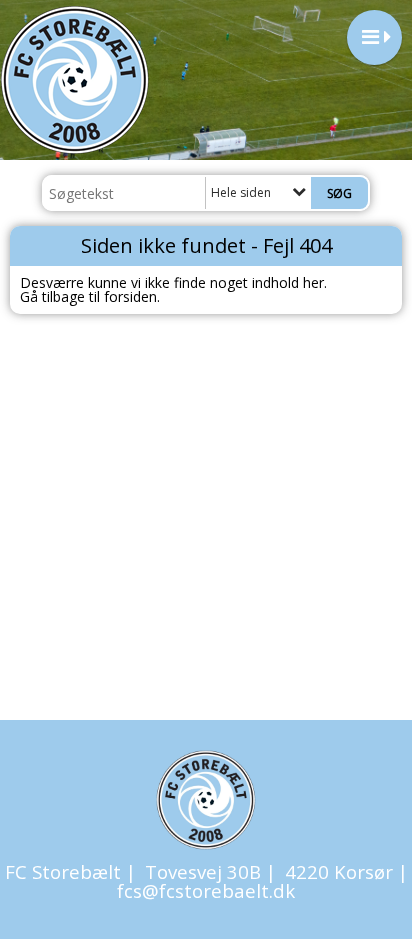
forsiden (130, 296)
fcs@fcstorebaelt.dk (206, 890)
